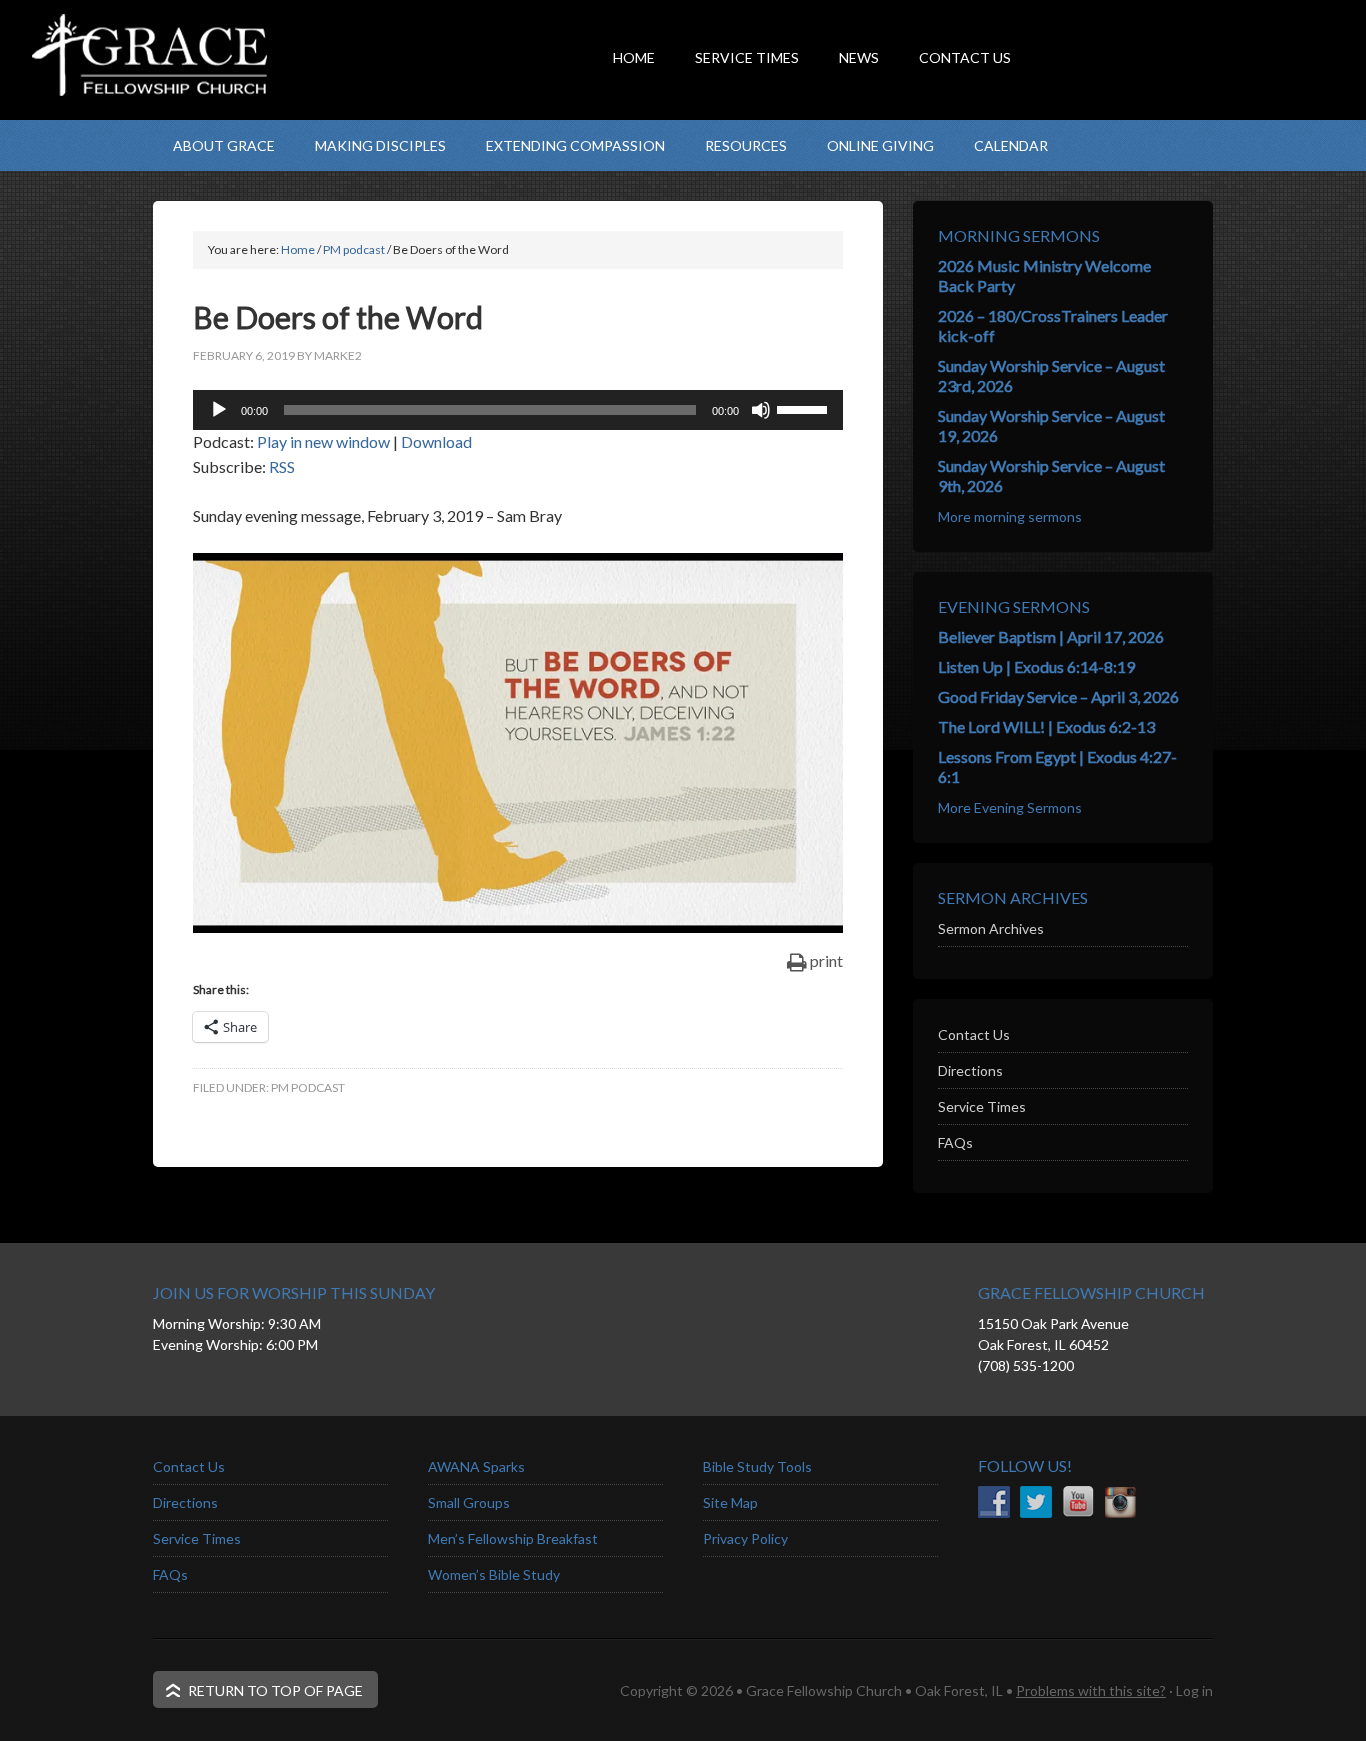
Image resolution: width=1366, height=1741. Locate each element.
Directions (970, 1070)
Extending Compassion (575, 145)
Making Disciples (380, 145)
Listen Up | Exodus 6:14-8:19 (1036, 666)
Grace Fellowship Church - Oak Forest (353, 95)
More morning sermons (1010, 516)
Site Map (730, 1502)
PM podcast (308, 1087)
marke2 (338, 355)
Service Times (982, 1106)
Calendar (1011, 145)
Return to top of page (275, 1690)
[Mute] (761, 410)
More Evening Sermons (1010, 807)
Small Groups (469, 1502)
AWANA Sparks (476, 1466)
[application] (518, 410)
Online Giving (880, 145)
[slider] (805, 408)
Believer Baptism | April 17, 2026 (1051, 636)
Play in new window (323, 441)
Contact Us (974, 1034)
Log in (1194, 1690)
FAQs (955, 1142)
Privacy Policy (745, 1538)
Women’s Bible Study (494, 1574)
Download (436, 441)
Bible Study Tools (757, 1466)
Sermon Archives (991, 928)
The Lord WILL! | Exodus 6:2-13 (1046, 726)
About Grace (224, 145)
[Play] (219, 410)
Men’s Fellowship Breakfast (513, 1538)
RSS (282, 466)
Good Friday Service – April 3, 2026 (1058, 696)
